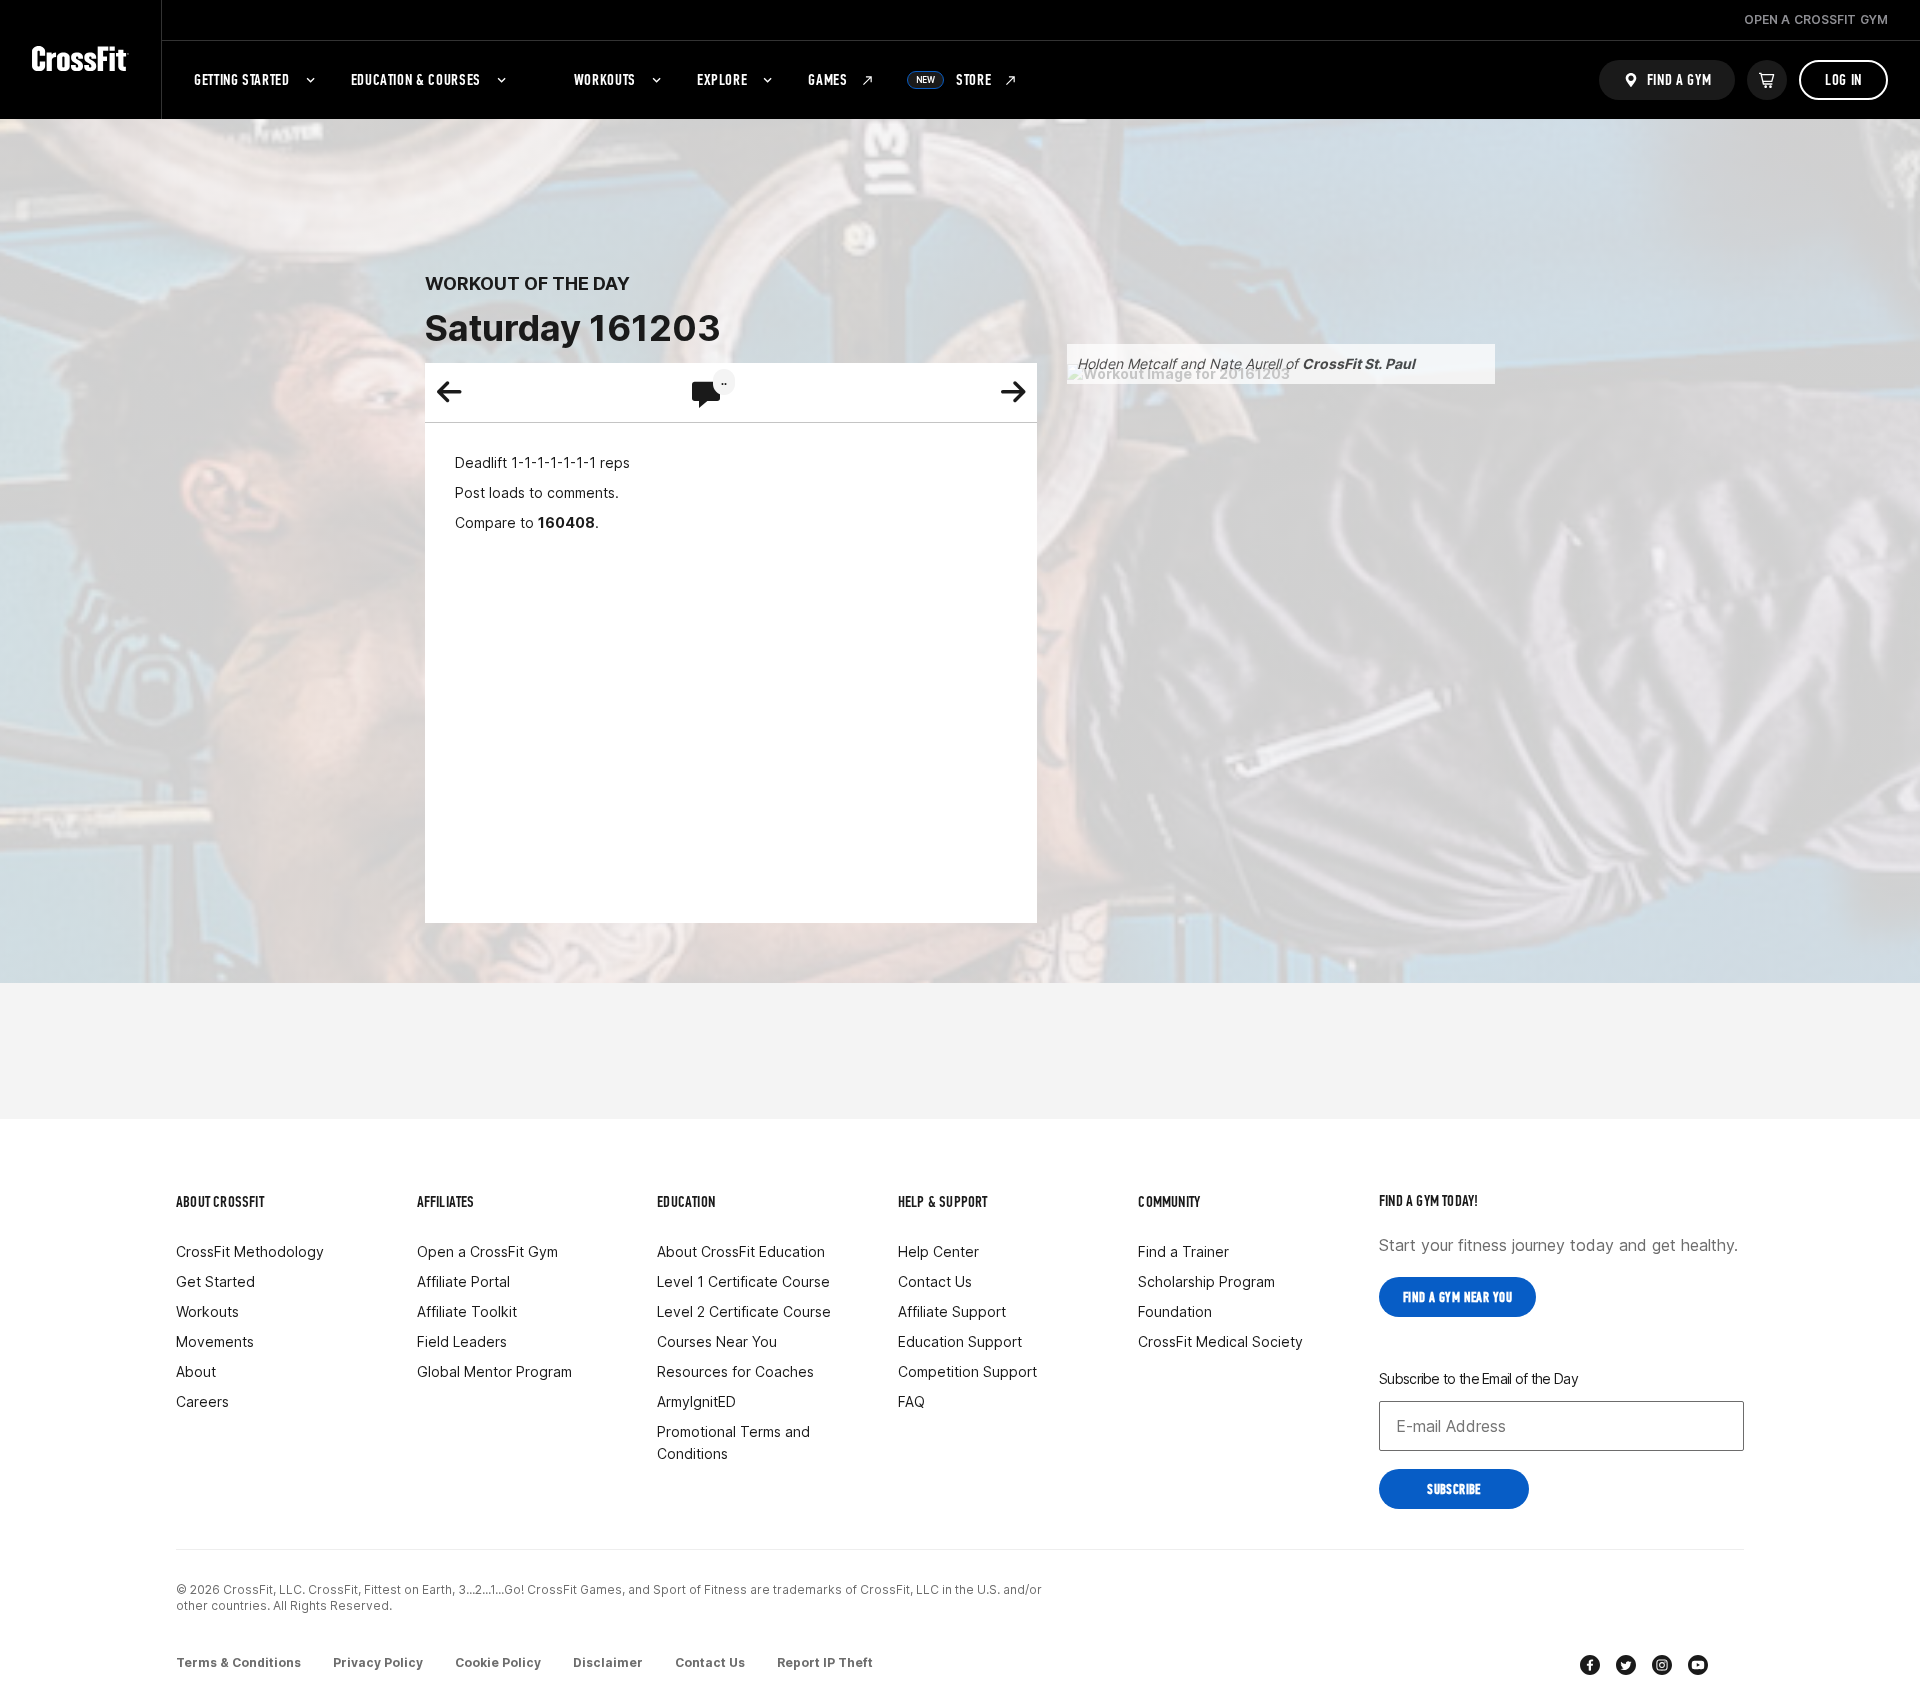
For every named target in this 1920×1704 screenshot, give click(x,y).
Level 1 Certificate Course (743, 1281)
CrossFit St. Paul (1358, 363)
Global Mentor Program (494, 1371)
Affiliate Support (952, 1311)
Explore (722, 79)
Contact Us (935, 1281)
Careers (202, 1401)
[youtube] (1698, 1667)
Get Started (215, 1281)
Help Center (938, 1251)
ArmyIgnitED (696, 1401)
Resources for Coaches (735, 1371)
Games (827, 79)
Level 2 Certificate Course (744, 1311)
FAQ (911, 1401)
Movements (215, 1341)
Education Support (960, 1341)
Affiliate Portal (463, 1281)
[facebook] (1590, 1667)
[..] (706, 396)
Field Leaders (462, 1341)
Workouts (605, 79)
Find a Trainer (1183, 1251)
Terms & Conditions (238, 1662)
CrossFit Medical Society (1220, 1341)
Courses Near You (717, 1341)
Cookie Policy (498, 1662)
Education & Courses (416, 79)
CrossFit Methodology (250, 1251)
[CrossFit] (80, 59)
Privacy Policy (378, 1662)
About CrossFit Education (741, 1251)
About (196, 1371)
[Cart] (1767, 80)
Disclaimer (608, 1662)
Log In (1843, 79)
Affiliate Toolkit (467, 1311)
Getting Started (242, 79)
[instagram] (1662, 1667)
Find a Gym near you (1457, 1297)
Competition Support (967, 1371)
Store (954, 79)
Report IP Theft (825, 1662)
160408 (566, 522)
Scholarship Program (1206, 1281)
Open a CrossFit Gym (487, 1251)
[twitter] (1626, 1667)
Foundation (1175, 1311)
